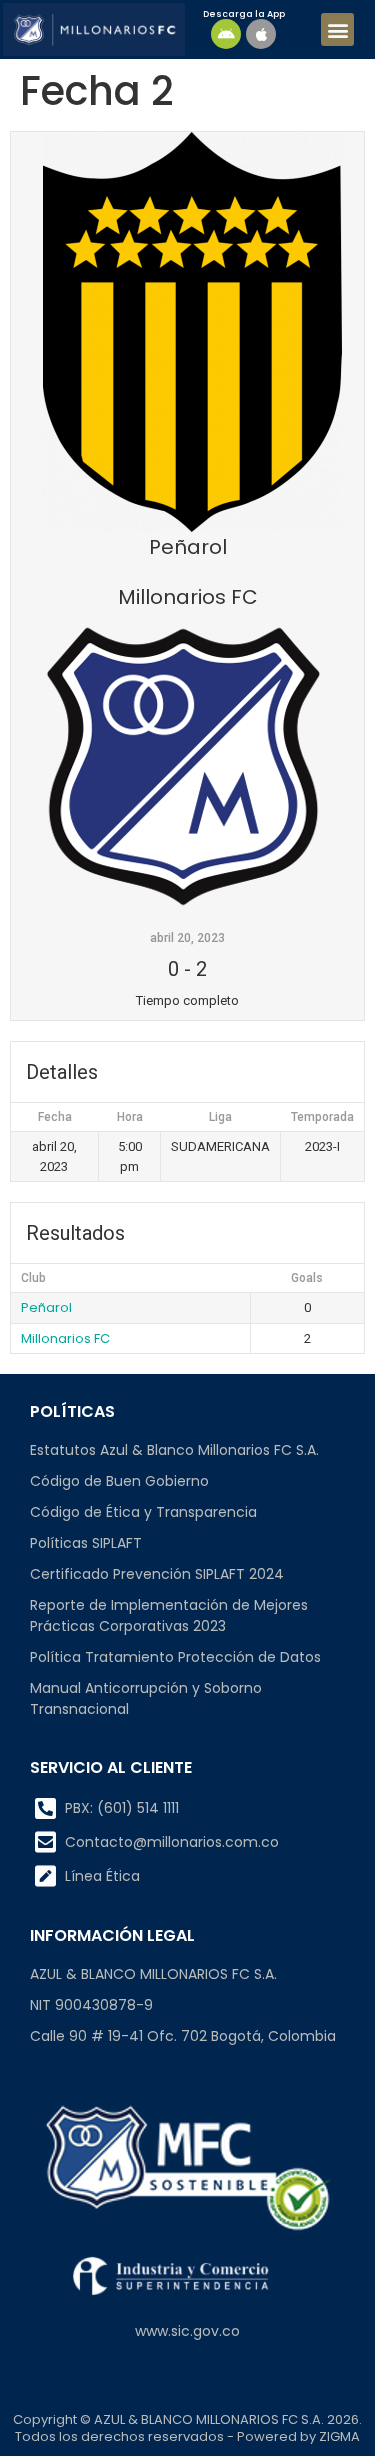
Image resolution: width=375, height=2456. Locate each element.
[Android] (226, 34)
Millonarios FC (65, 1338)
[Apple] (261, 34)
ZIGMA (339, 2436)
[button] (337, 29)
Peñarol (46, 1307)
